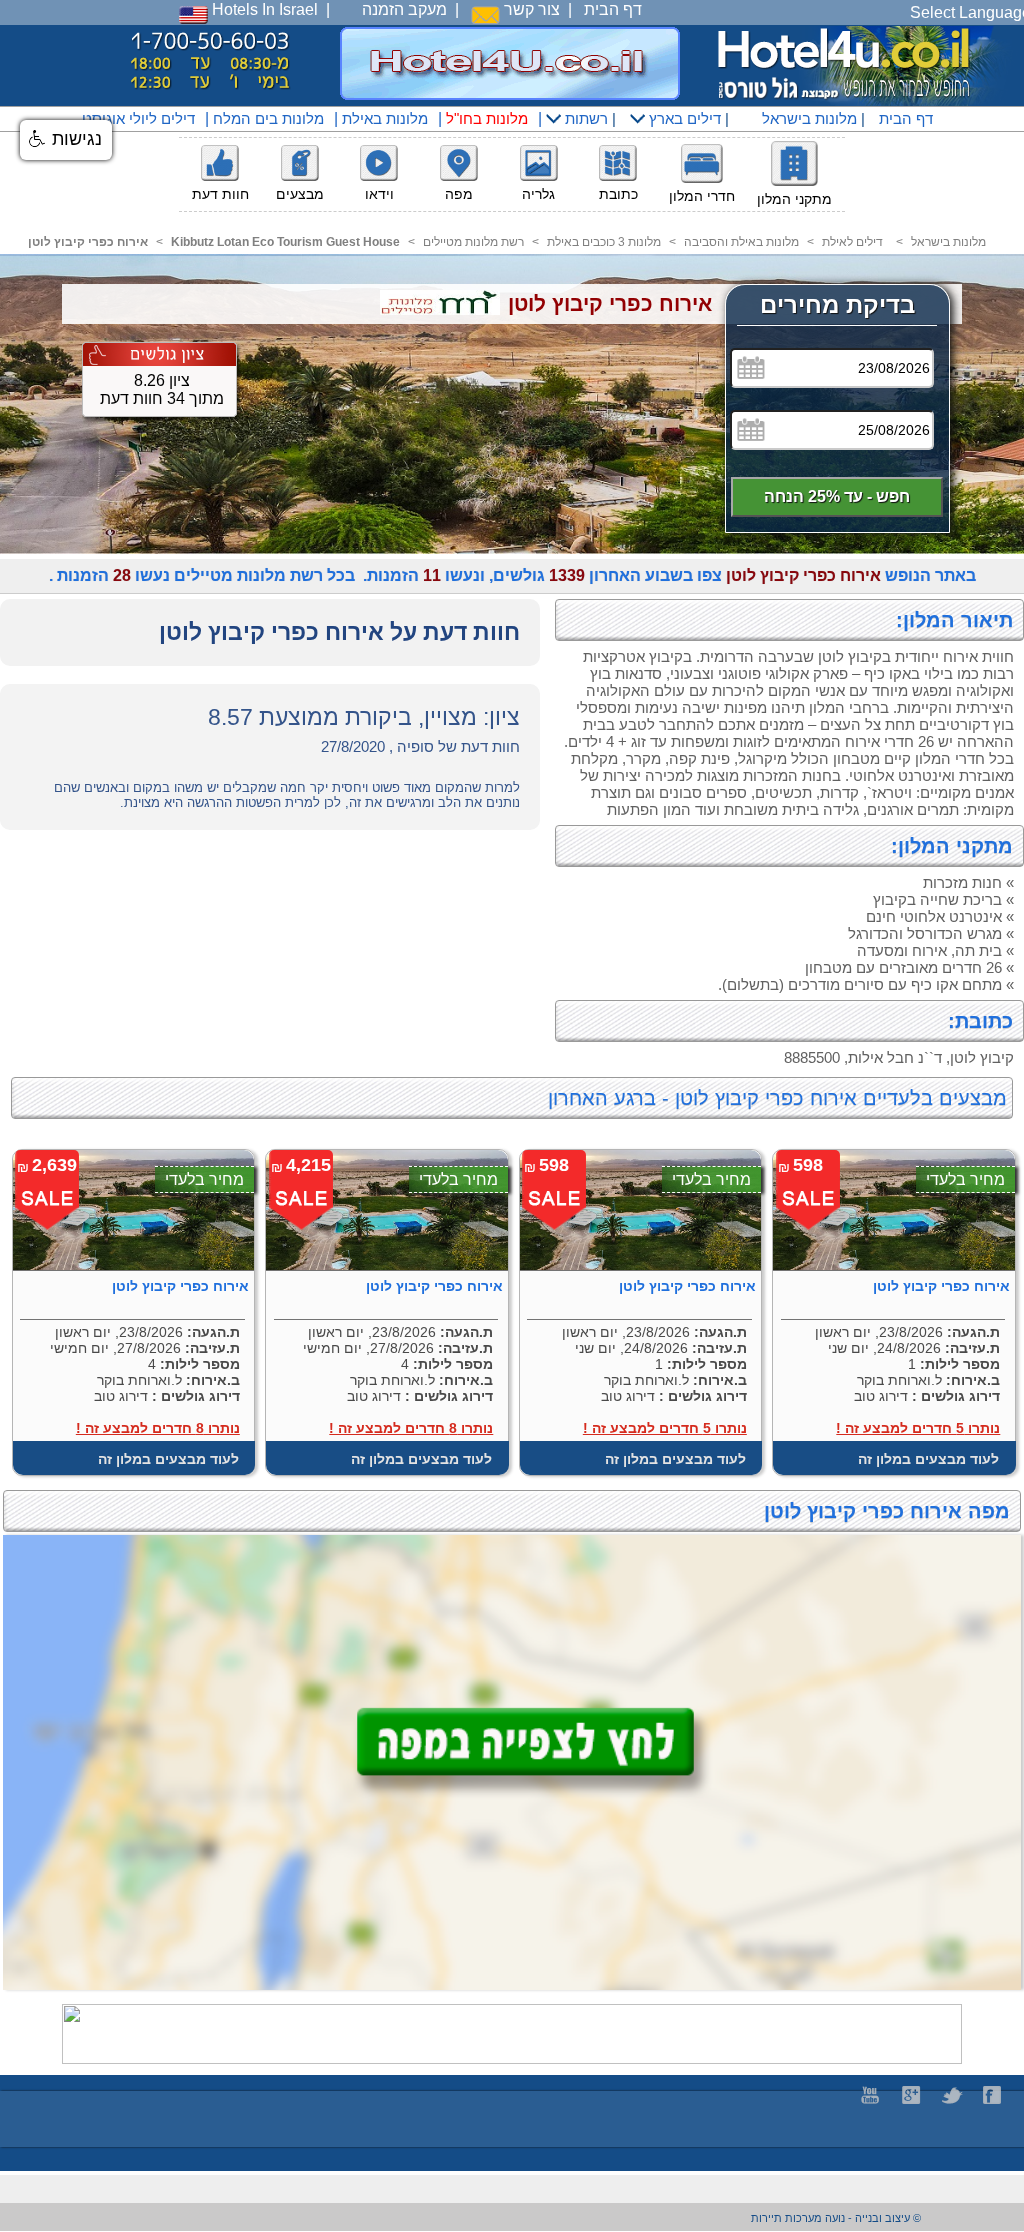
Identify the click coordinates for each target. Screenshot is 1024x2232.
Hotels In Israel (263, 9)
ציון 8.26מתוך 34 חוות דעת (162, 389)
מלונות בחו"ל (487, 118)
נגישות (74, 139)
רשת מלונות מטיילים (473, 242)
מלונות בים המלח (268, 118)
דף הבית (613, 9)
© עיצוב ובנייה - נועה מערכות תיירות (836, 2218)
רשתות (584, 118)
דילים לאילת (852, 242)
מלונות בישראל (807, 118)
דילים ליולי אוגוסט (138, 118)
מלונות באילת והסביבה (741, 242)
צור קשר (530, 9)
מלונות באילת (385, 118)
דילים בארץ (683, 118)
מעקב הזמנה (404, 9)
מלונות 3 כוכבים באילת (604, 242)
